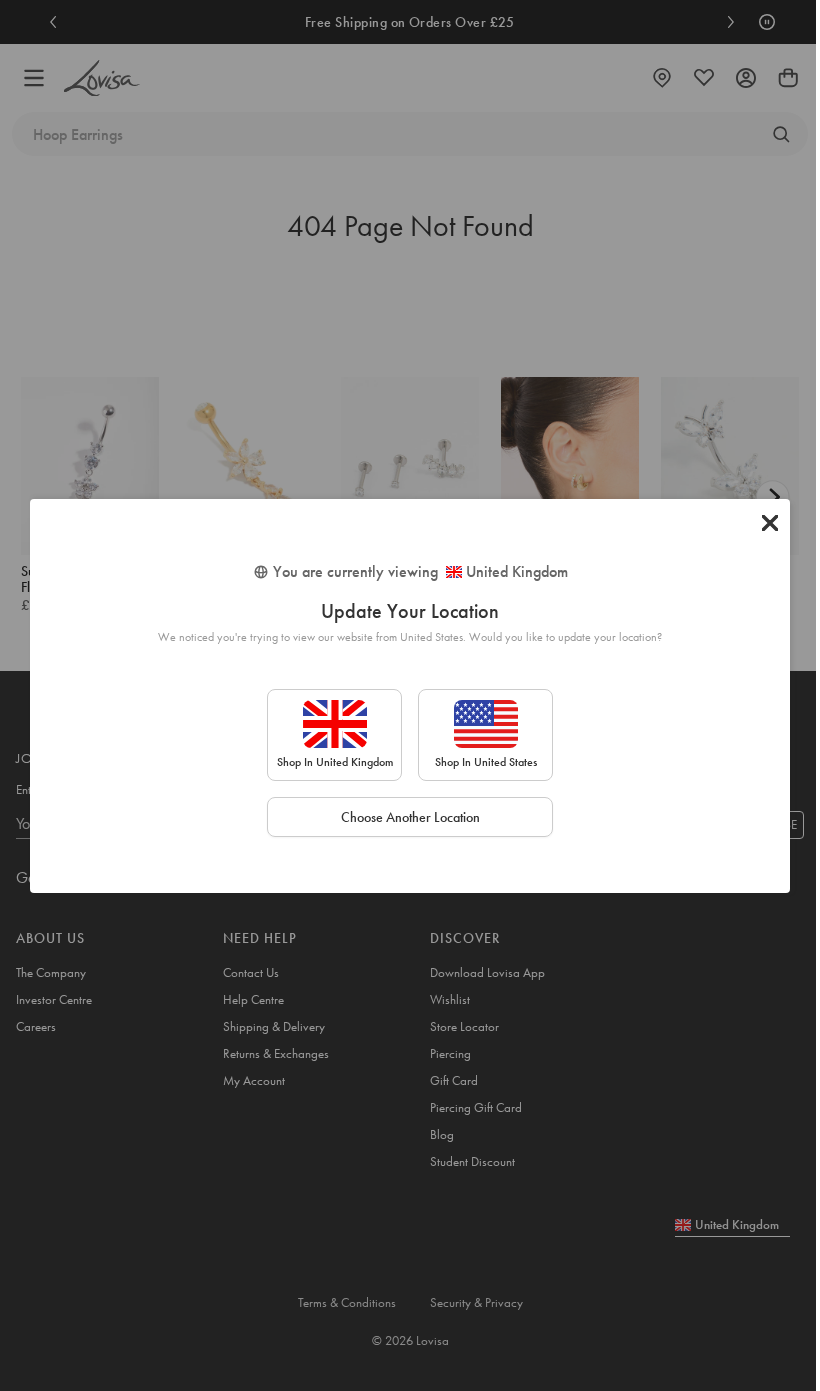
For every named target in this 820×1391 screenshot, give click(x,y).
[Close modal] (770, 523)
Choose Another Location (410, 817)
